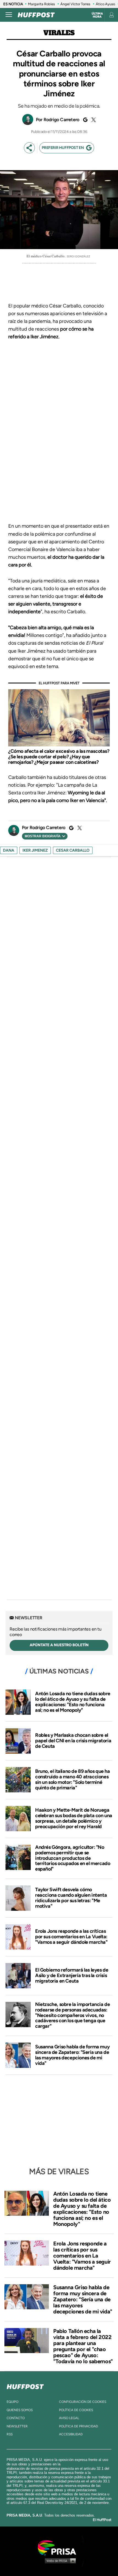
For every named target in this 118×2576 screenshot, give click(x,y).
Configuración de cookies (83, 2402)
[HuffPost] (25, 2386)
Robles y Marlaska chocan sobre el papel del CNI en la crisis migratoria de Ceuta (73, 1741)
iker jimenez (35, 850)
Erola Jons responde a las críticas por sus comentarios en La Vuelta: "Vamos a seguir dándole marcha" (71, 1937)
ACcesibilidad (71, 2434)
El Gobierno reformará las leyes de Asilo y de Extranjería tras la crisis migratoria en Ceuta (72, 1975)
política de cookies (76, 2410)
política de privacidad (78, 2426)
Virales (59, 33)
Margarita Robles (41, 4)
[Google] (85, 120)
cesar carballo (73, 850)
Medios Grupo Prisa (59, 2561)
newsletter (17, 2426)
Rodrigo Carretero (61, 120)
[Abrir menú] (9, 15)
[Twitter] (93, 120)
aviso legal (69, 2418)
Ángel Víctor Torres (75, 4)
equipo (12, 2402)
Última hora (97, 15)
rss (10, 2434)
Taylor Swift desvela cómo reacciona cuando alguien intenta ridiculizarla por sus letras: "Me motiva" (71, 1898)
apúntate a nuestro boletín (59, 1645)
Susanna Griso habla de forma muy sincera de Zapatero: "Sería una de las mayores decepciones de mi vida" (72, 2055)
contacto (16, 2418)
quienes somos (20, 2410)
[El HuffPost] (36, 15)
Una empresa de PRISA (59, 2547)
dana (9, 850)
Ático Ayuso (105, 4)
